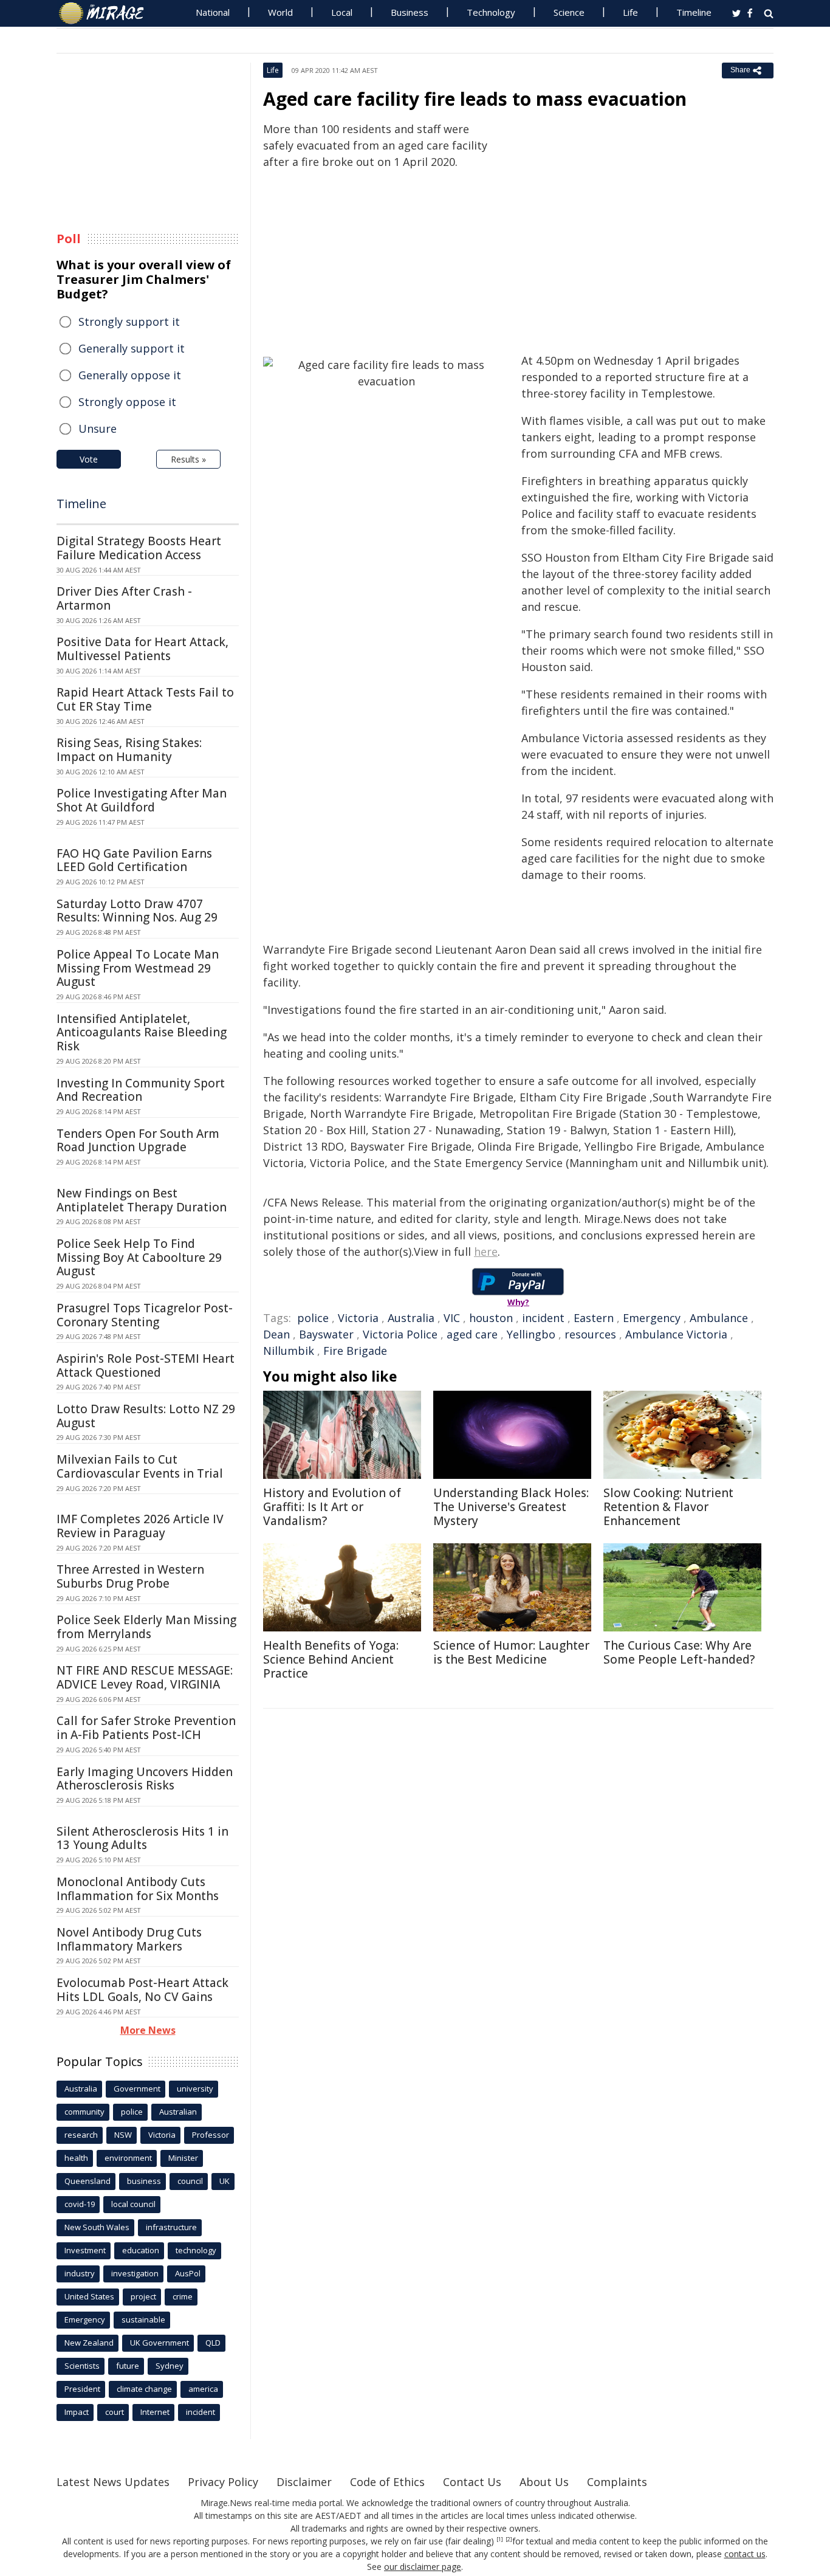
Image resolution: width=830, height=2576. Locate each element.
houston (491, 1318)
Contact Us (472, 2482)
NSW (123, 2135)
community (84, 2112)
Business (410, 12)
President (82, 2389)
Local (342, 12)
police (313, 1318)
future (128, 2366)
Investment (85, 2250)
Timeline (694, 12)
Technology (491, 12)
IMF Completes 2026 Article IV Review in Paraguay (140, 1526)
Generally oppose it (130, 375)
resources (590, 1334)
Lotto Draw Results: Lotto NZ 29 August (146, 1416)
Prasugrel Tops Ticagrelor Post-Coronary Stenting (145, 1315)
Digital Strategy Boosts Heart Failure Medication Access (139, 548)
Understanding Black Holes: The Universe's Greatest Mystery (511, 1507)
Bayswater (326, 1334)
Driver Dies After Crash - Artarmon (124, 598)
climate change (144, 2389)
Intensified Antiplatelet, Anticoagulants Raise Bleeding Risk (142, 1033)
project (143, 2296)
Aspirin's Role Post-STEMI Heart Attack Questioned (146, 1365)
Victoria (358, 1318)
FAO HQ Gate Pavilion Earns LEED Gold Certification (134, 860)
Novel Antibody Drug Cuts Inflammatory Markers (129, 1939)
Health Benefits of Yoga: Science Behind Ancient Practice (331, 1659)
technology (196, 2250)
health (76, 2158)
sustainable (143, 2319)
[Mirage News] (107, 13)
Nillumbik (289, 1351)
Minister (183, 2158)
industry (80, 2273)
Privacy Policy (223, 2482)
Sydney (170, 2366)
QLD (213, 2343)
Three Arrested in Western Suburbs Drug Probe (130, 1576)
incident (543, 1318)
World (280, 12)
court (115, 2412)
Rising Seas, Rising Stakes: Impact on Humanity (129, 750)
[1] (500, 2540)
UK (225, 2181)
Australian (178, 2112)
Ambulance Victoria (676, 1334)
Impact (77, 2412)
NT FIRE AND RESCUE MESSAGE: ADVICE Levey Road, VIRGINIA (145, 1677)
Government (137, 2089)
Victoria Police (400, 1334)
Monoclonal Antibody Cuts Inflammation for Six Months (138, 1889)
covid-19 (80, 2204)
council (190, 2181)
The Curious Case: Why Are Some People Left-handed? (679, 1652)
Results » (188, 459)
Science (569, 12)
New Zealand (89, 2343)
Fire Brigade (355, 1351)
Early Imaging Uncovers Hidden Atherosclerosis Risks (145, 1779)
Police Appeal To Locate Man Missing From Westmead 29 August (138, 968)
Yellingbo (531, 1334)
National (213, 12)
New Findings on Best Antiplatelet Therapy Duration (142, 1200)
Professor (211, 2135)
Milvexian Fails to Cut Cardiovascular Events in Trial (140, 1466)
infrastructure (171, 2227)
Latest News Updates (113, 2482)
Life (630, 12)
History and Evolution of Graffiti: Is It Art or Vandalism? (332, 1507)
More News (148, 2030)
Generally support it (132, 348)
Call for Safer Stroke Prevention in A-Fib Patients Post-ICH (146, 1728)
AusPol (188, 2273)
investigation (135, 2273)
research (81, 2135)
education (141, 2250)
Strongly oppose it (127, 402)
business (144, 2181)
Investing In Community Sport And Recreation (141, 1090)
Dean (276, 1334)
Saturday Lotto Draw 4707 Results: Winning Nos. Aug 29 (137, 911)
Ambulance (719, 1318)
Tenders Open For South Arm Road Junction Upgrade (138, 1141)
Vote (89, 459)
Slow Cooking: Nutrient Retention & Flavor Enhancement (668, 1507)
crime (183, 2296)
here (486, 1252)
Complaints (617, 2482)
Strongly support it (129, 322)
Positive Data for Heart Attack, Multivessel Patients (142, 649)
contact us (745, 2554)
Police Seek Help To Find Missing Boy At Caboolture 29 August (139, 1258)
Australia (411, 1318)
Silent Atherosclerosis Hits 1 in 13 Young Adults (142, 1838)
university (195, 2089)
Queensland (87, 2181)
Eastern (594, 1318)
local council (133, 2204)
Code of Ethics (387, 2482)
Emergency (652, 1318)
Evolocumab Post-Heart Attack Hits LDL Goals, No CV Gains (142, 1990)
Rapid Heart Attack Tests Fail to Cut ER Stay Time (145, 699)
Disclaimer (304, 2482)
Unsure (98, 429)
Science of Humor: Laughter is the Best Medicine (511, 1652)
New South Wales (97, 2227)
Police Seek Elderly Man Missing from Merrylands (146, 1627)
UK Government (159, 2343)
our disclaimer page (423, 2567)
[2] (509, 2540)
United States (89, 2296)
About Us (544, 2482)
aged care (472, 1334)
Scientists (82, 2366)
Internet (155, 2412)
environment (128, 2158)
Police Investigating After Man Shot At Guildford (142, 800)
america (203, 2389)
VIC (452, 1318)
